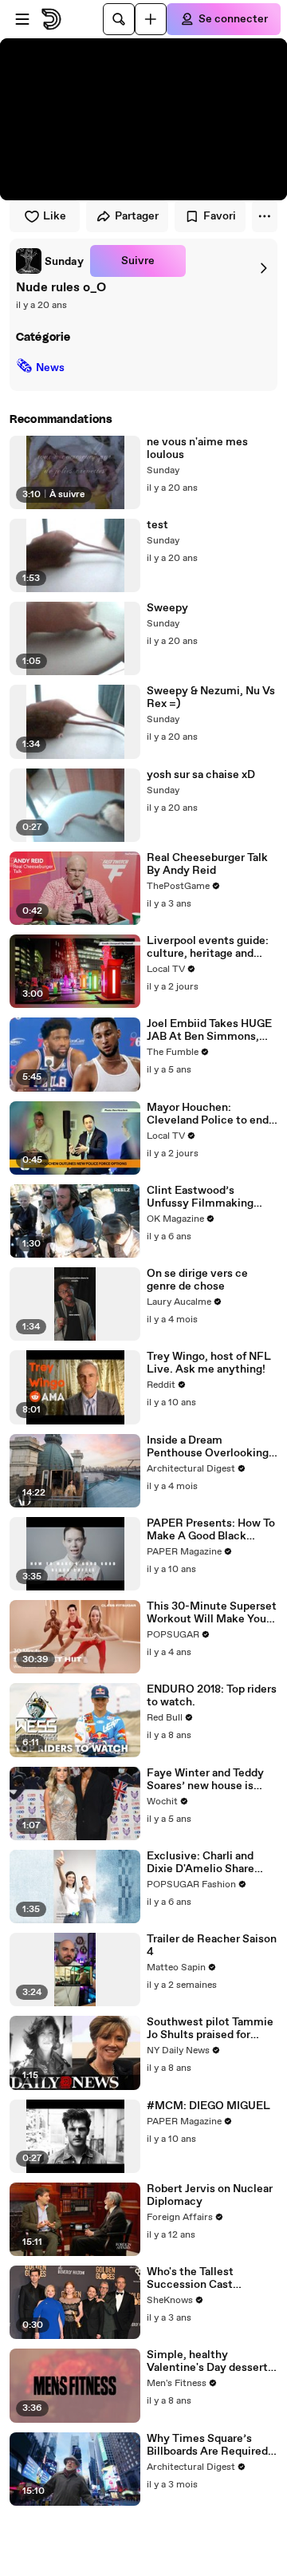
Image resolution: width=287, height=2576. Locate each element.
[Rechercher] (119, 19)
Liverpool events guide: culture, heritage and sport (208, 947)
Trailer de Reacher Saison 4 (212, 1946)
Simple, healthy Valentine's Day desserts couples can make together (210, 2361)
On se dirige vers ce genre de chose (197, 1280)
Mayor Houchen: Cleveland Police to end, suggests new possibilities (209, 1114)
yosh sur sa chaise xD (201, 775)
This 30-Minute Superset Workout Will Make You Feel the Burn (212, 1613)
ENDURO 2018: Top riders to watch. (212, 1696)
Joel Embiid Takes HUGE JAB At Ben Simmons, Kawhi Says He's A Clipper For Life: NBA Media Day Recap (209, 1030)
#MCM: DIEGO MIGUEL (208, 2106)
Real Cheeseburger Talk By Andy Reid (207, 864)
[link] (50, 261)
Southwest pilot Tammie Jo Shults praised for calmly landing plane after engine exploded (210, 2029)
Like (55, 216)
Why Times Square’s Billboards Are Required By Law (207, 2445)
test (157, 525)
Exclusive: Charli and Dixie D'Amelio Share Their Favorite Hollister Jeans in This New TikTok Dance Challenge (210, 1863)
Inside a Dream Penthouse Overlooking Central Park (208, 1447)
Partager (137, 216)
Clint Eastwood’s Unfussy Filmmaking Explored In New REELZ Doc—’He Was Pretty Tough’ (208, 1197)
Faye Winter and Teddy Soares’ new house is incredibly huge (205, 1780)
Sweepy (167, 608)
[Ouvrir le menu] (22, 19)
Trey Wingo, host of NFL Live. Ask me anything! (209, 1363)
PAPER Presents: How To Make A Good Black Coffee (211, 1530)
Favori (220, 216)
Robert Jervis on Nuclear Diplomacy (210, 2195)
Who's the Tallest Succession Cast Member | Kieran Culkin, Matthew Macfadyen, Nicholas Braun (209, 2278)
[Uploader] (151, 19)
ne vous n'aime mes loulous (197, 448)
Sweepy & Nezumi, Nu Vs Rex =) (211, 697)
